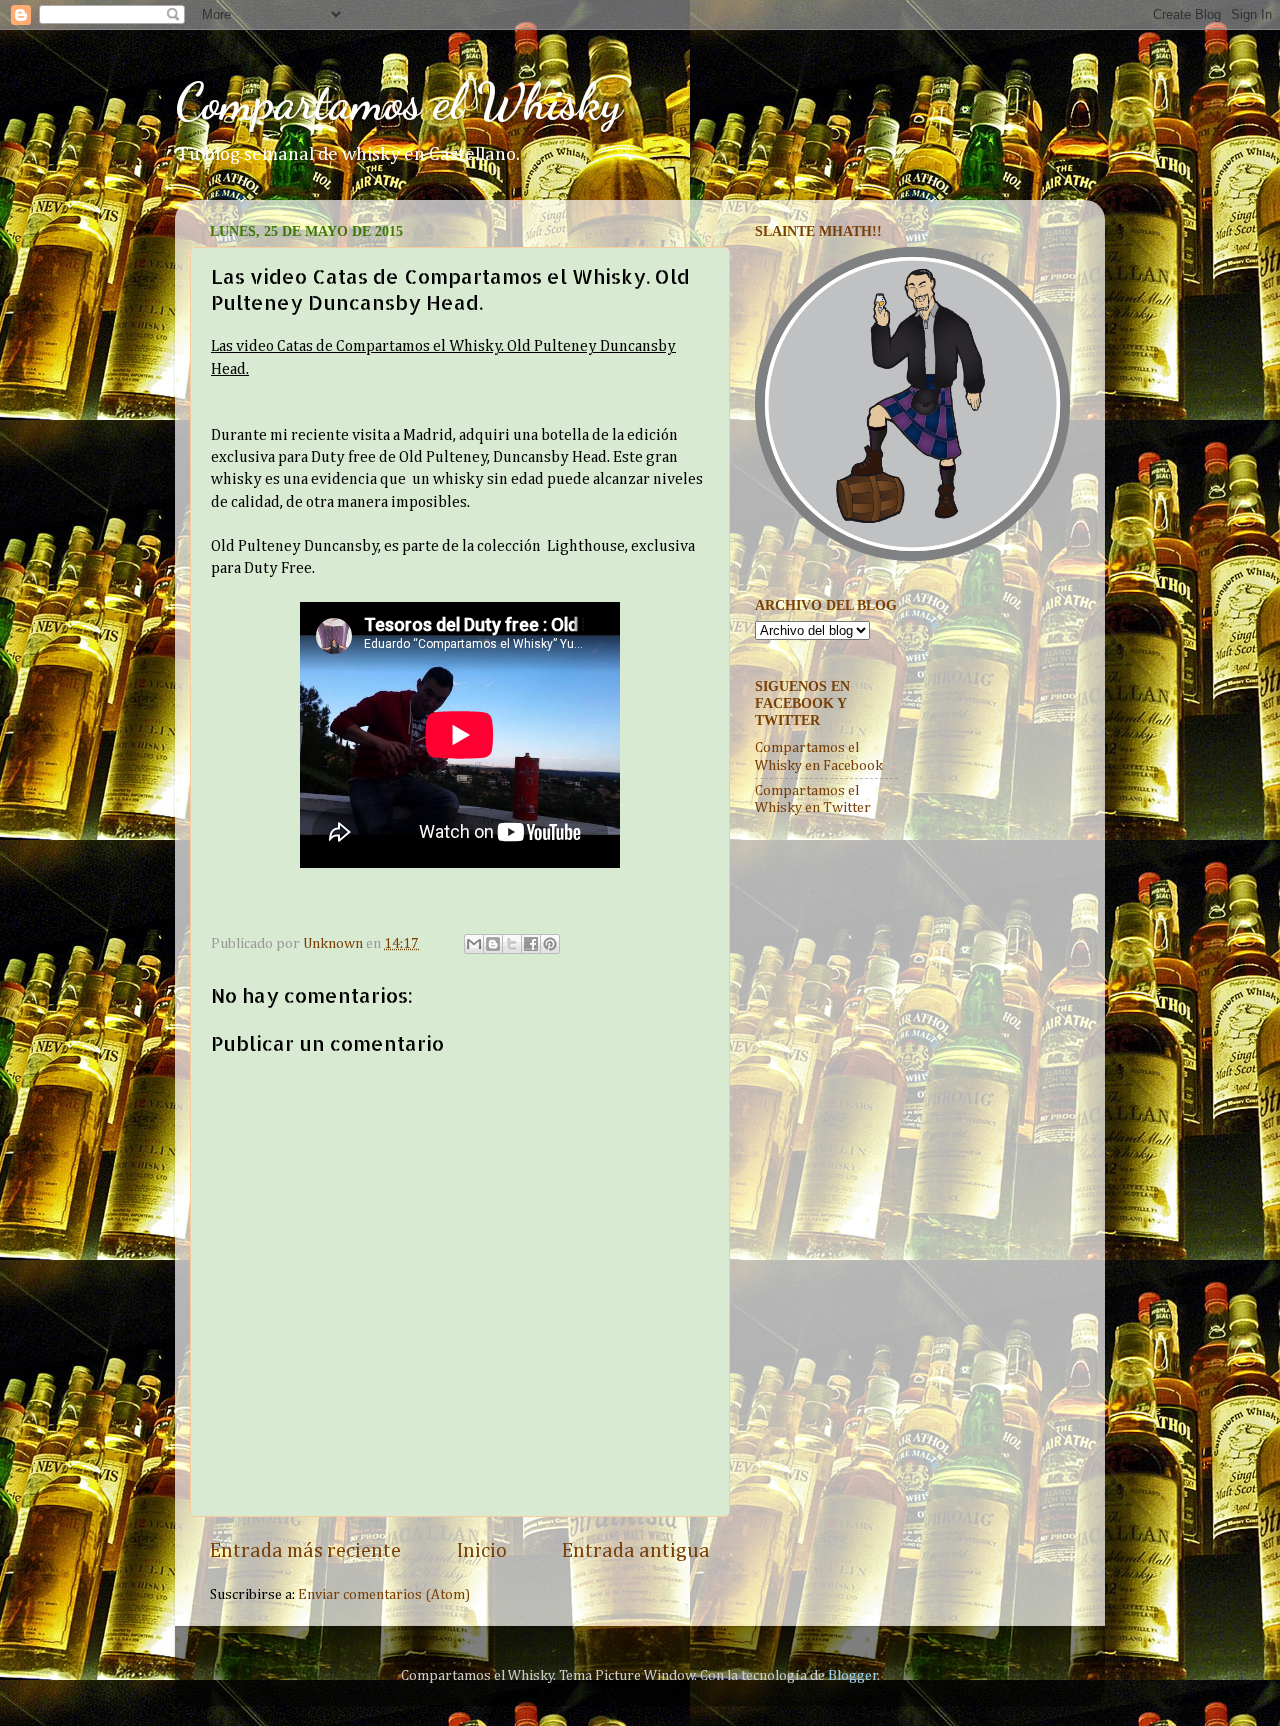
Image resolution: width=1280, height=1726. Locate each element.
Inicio (482, 1551)
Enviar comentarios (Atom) (384, 1595)
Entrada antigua (636, 1551)
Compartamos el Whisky (398, 102)
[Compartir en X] (512, 944)
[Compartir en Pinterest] (550, 944)
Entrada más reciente (305, 1551)
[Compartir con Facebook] (531, 944)
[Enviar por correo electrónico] (474, 944)
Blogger (853, 1676)
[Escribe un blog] (493, 944)
